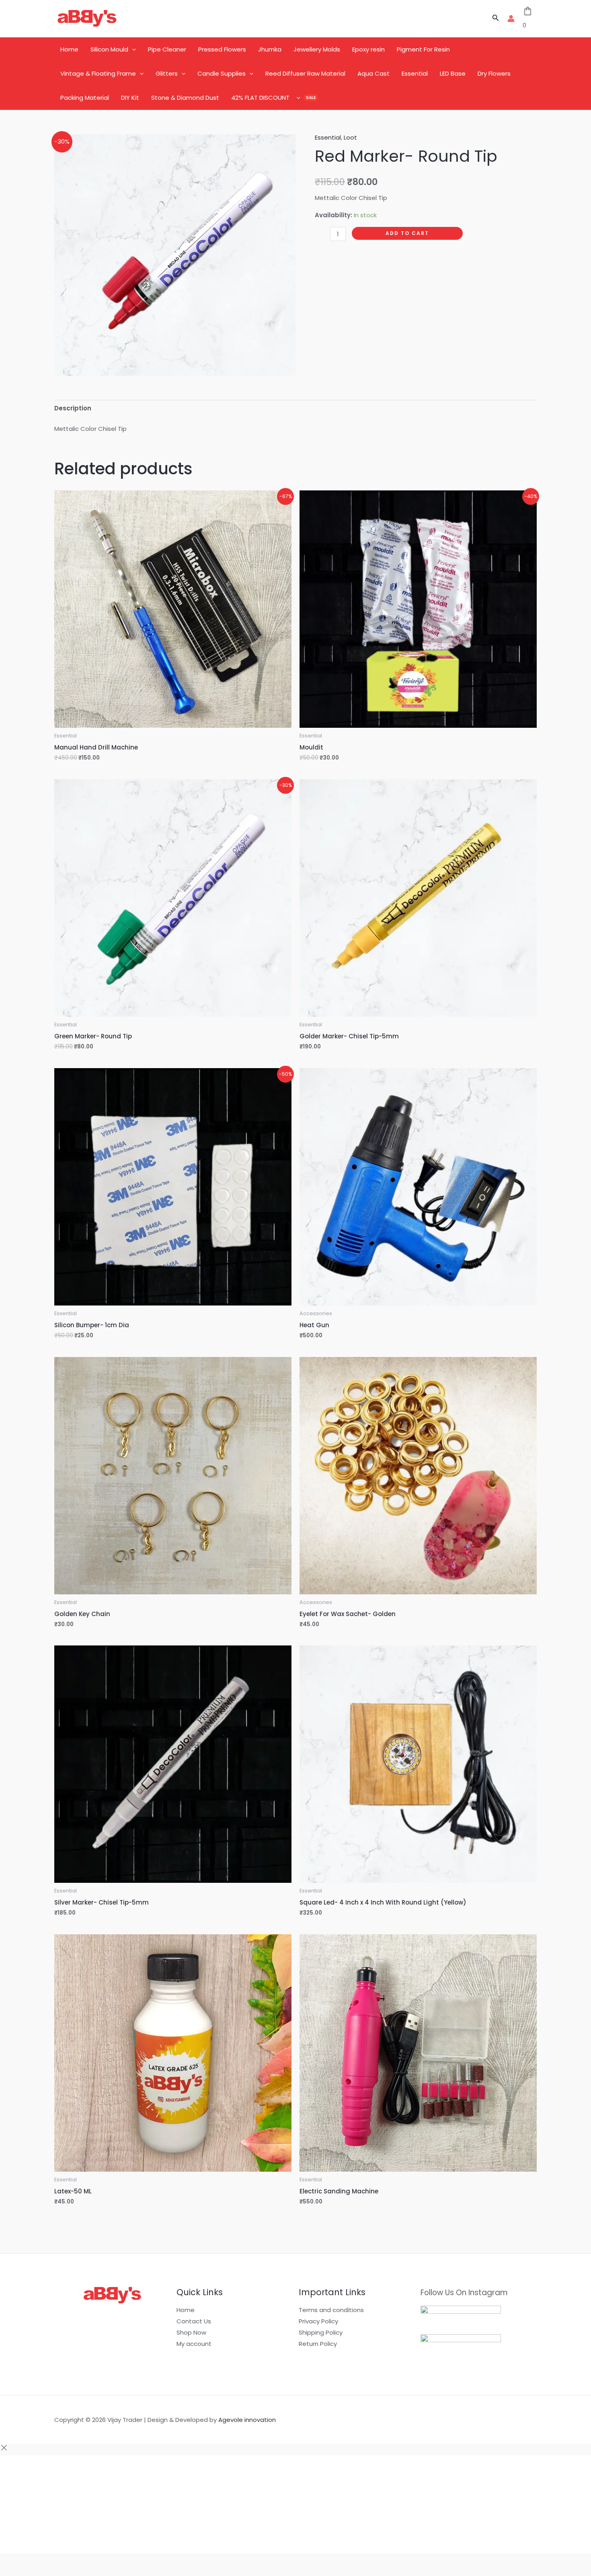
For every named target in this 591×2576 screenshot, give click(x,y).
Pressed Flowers (222, 49)
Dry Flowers (494, 73)
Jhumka (270, 49)
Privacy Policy (318, 2321)
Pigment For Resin (423, 49)
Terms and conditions (331, 2310)
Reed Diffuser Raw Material (305, 73)
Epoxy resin (368, 49)
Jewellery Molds (317, 49)
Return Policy (318, 2344)
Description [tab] (73, 408)
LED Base (453, 73)
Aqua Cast (373, 73)
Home (69, 49)
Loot (350, 137)
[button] (496, 19)
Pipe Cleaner (167, 49)
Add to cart (407, 233)
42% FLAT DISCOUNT (260, 98)
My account (194, 2344)
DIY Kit (130, 98)
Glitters (167, 73)
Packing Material (85, 98)
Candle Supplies (222, 73)
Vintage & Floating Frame (98, 73)
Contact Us (194, 2321)
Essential (415, 73)
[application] (132, 49)
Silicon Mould (109, 49)
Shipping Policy (321, 2332)
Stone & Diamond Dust (185, 98)
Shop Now (191, 2332)
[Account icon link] (511, 19)
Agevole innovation (247, 2420)
